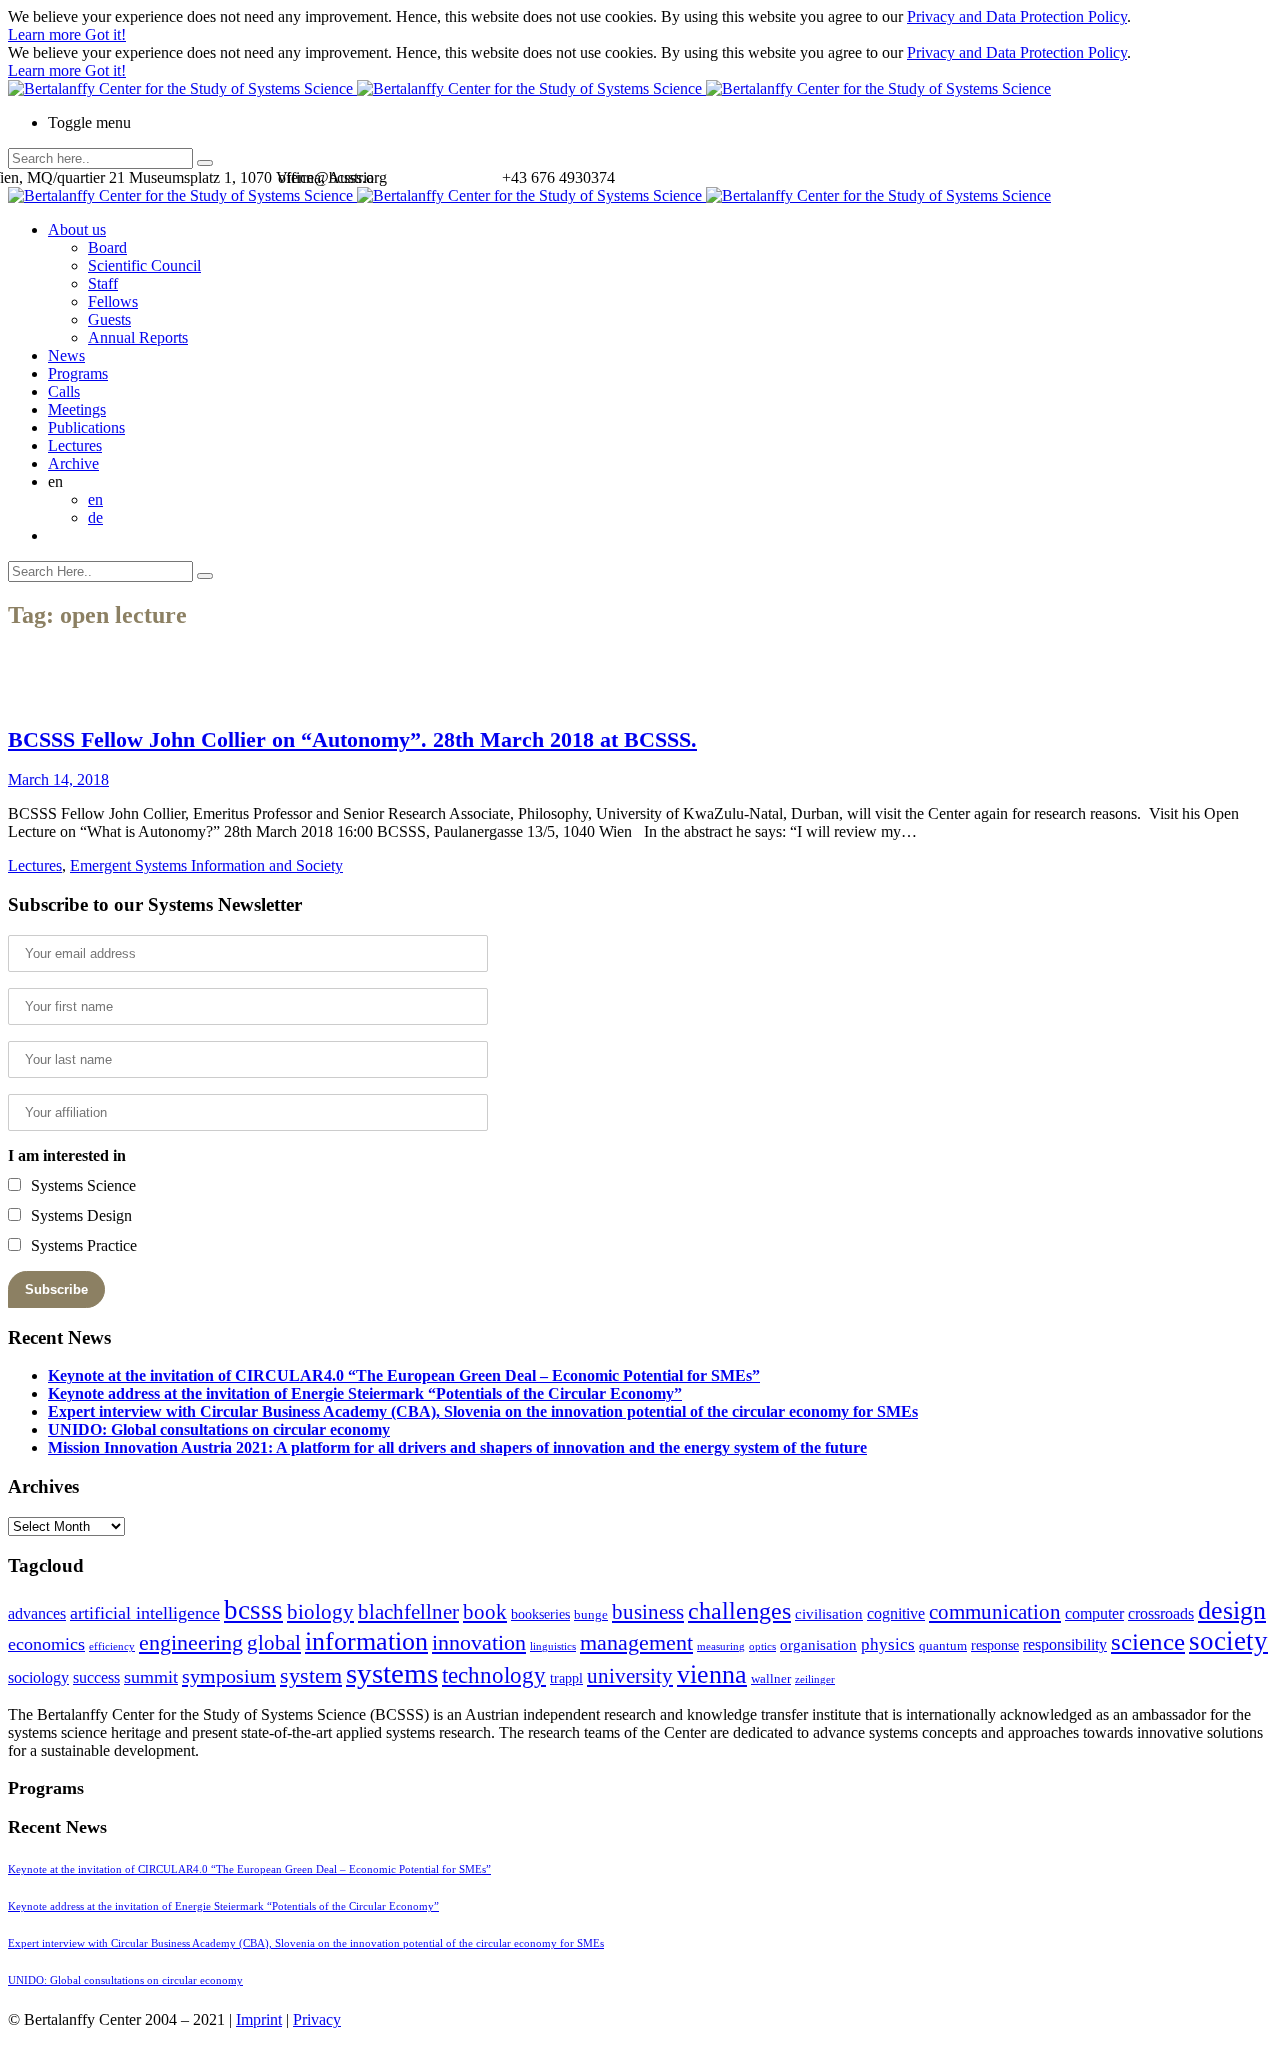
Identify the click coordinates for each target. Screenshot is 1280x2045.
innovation (479, 1642)
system (311, 1675)
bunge (591, 1615)
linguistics (553, 1646)
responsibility (1065, 1644)
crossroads (1161, 1613)
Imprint (259, 2019)
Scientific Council (144, 265)
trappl (566, 1678)
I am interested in (67, 1155)
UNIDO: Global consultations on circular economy (219, 1429)
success (96, 1677)
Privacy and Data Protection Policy (1017, 16)
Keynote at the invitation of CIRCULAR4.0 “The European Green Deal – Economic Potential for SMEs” (404, 1375)
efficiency (112, 1646)
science (1148, 1641)
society (1228, 1641)
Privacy (317, 2019)
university (630, 1676)
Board (107, 247)
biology (320, 1612)
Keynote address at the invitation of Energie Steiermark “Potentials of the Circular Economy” (365, 1393)
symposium (229, 1676)
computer (1094, 1613)
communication (995, 1611)
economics (46, 1644)
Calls (64, 391)
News (66, 355)
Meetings (77, 409)
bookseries (540, 1614)
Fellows (113, 301)
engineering (191, 1643)
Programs (78, 373)
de (95, 517)
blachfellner (408, 1612)
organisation (818, 1645)
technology (494, 1675)
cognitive (896, 1613)
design (1232, 1610)
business (648, 1611)
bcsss (253, 1610)
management (636, 1642)
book (485, 1612)
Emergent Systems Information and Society (206, 865)
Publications (86, 427)
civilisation (829, 1614)
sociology (38, 1677)
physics (888, 1644)
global (274, 1642)
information (366, 1641)
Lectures (75, 445)
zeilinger (815, 1679)
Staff (103, 283)
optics (762, 1646)
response (995, 1645)
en (95, 499)
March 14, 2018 (58, 779)
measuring (721, 1646)
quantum (943, 1646)
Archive (73, 463)
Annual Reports (138, 337)
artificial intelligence (145, 1613)
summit (151, 1677)
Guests (109, 319)
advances (37, 1613)
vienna (712, 1674)
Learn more (46, 34)
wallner (771, 1679)
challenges (739, 1611)
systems (392, 1673)
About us (77, 229)
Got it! (105, 34)
